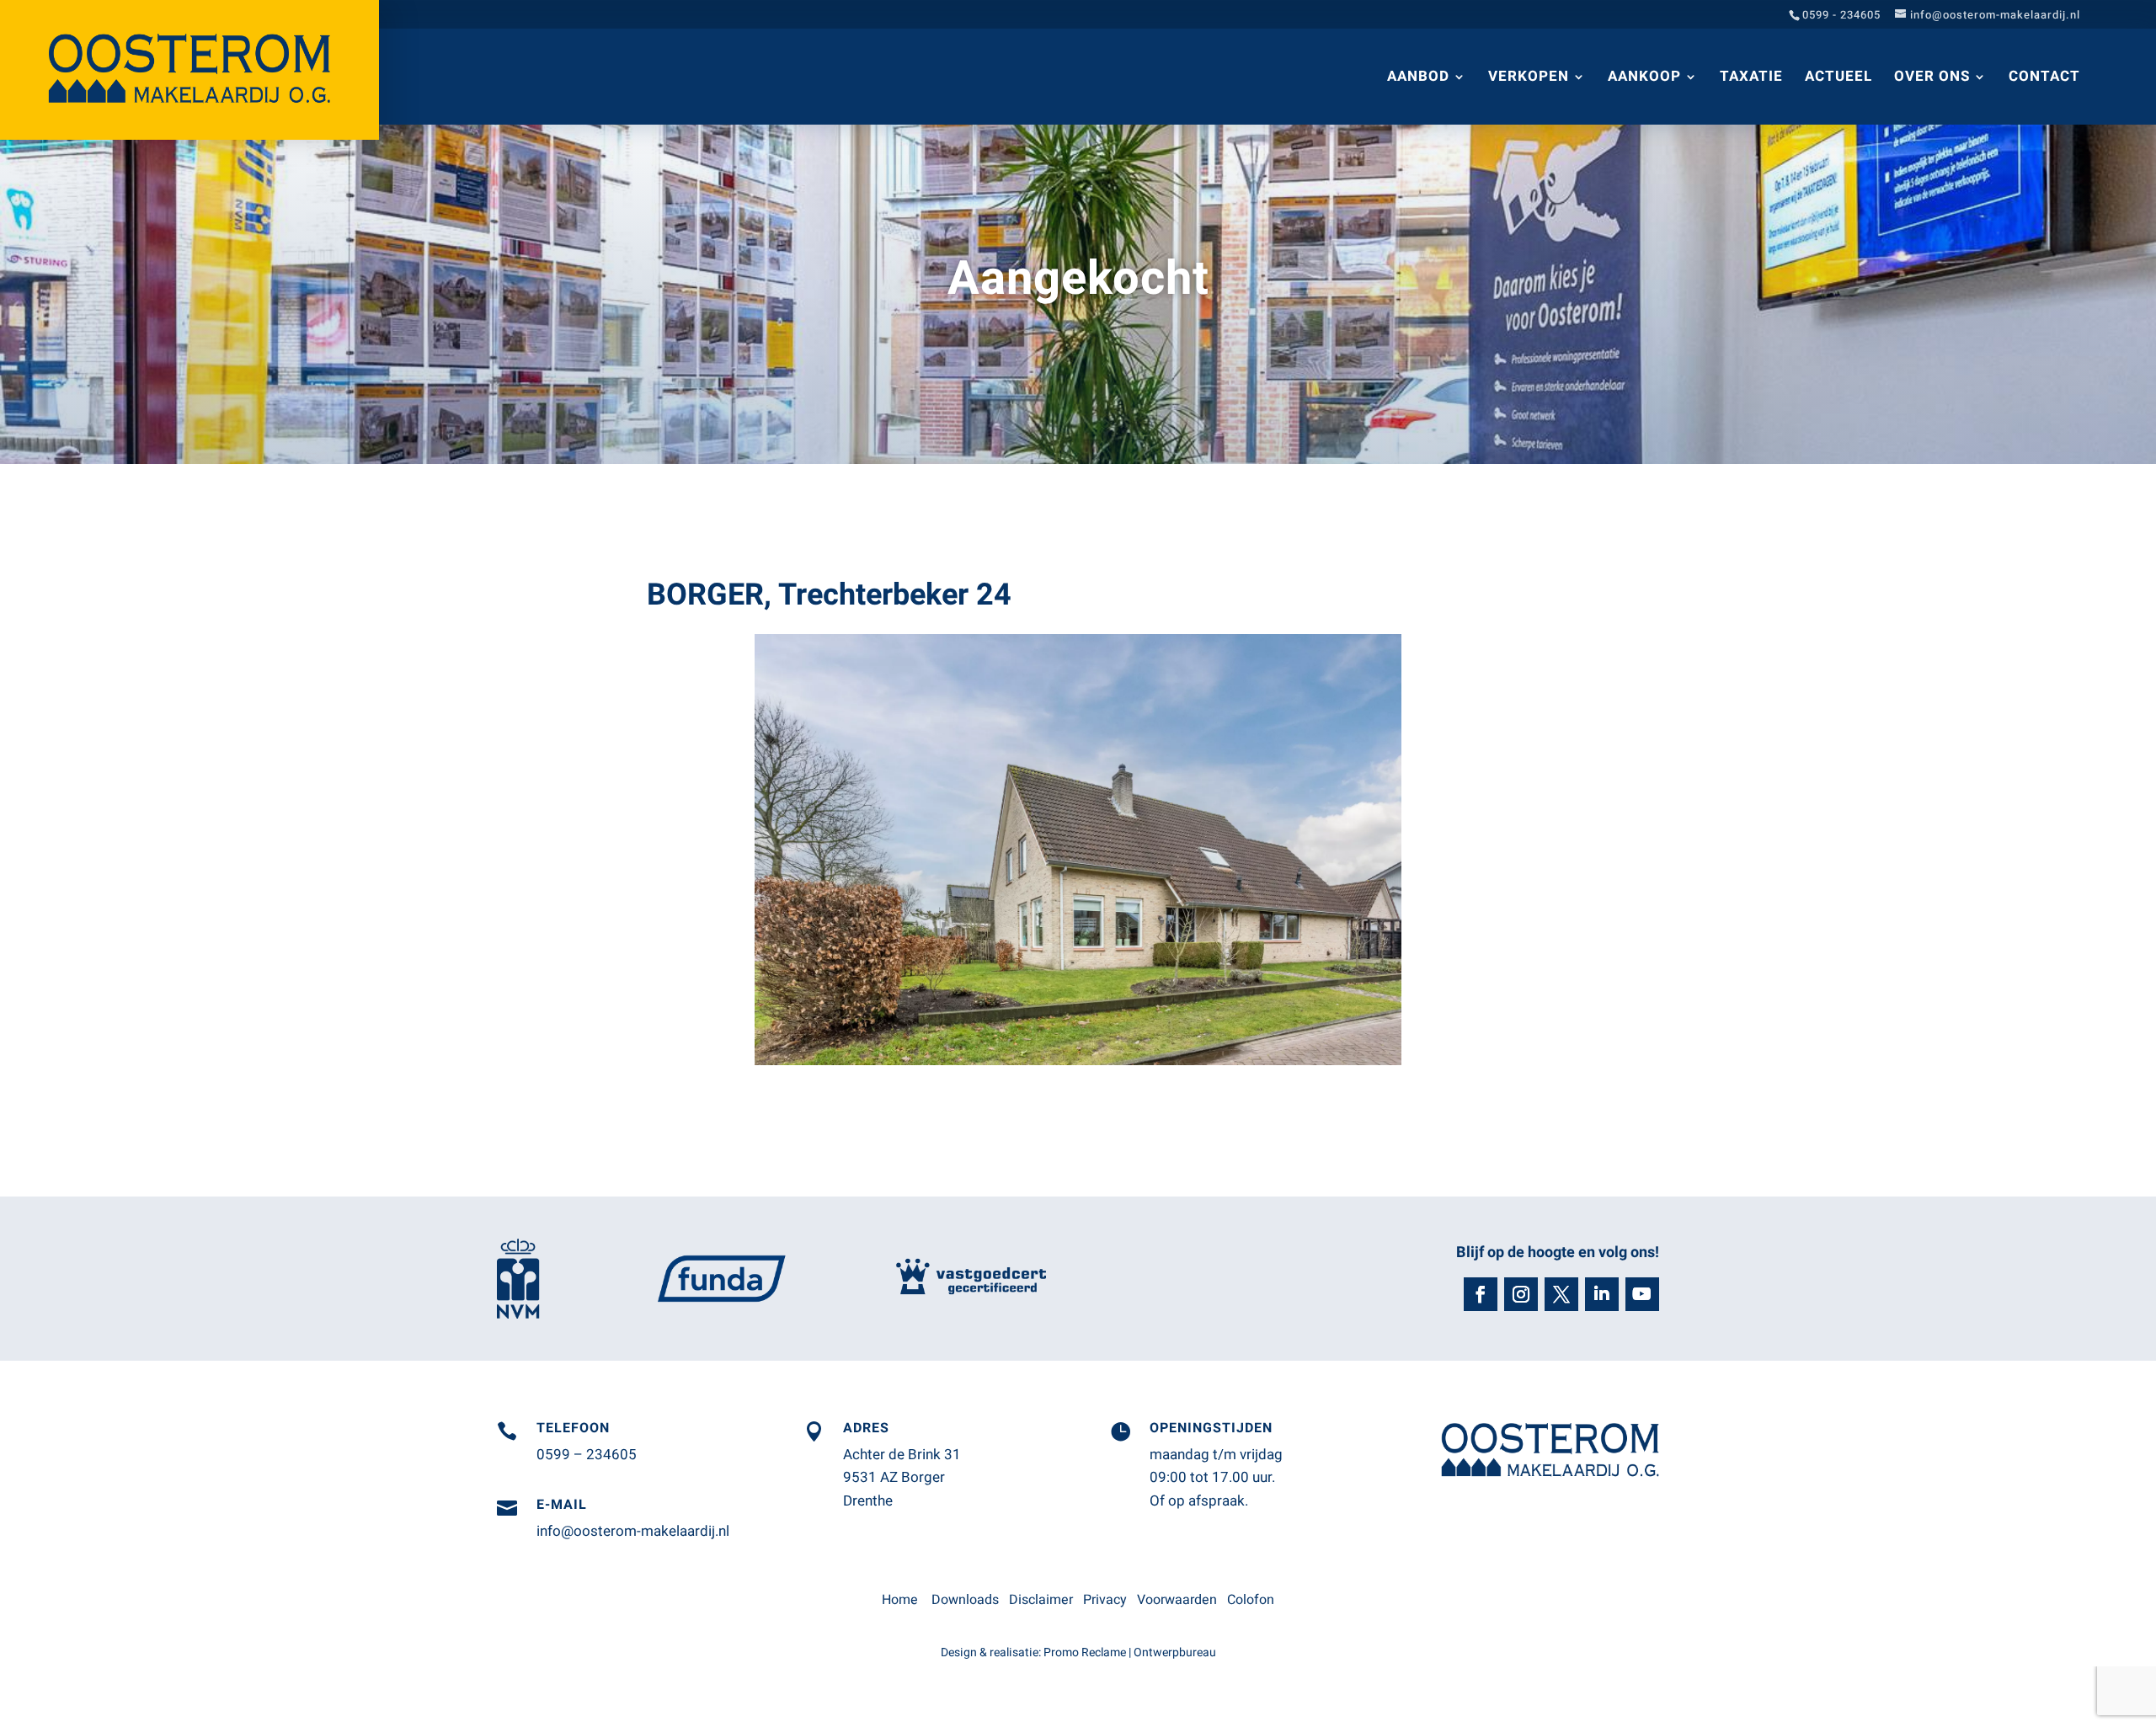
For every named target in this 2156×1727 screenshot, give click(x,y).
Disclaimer (1041, 1600)
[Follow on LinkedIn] (1602, 1294)
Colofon (1251, 1600)
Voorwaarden (1177, 1600)
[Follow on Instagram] (1521, 1294)
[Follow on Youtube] (1642, 1294)
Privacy (1105, 1600)
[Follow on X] (1561, 1294)
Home (900, 1600)
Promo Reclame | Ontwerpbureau (1130, 1652)
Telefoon (573, 1428)
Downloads (965, 1600)
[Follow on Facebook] (1481, 1294)
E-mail (562, 1505)
